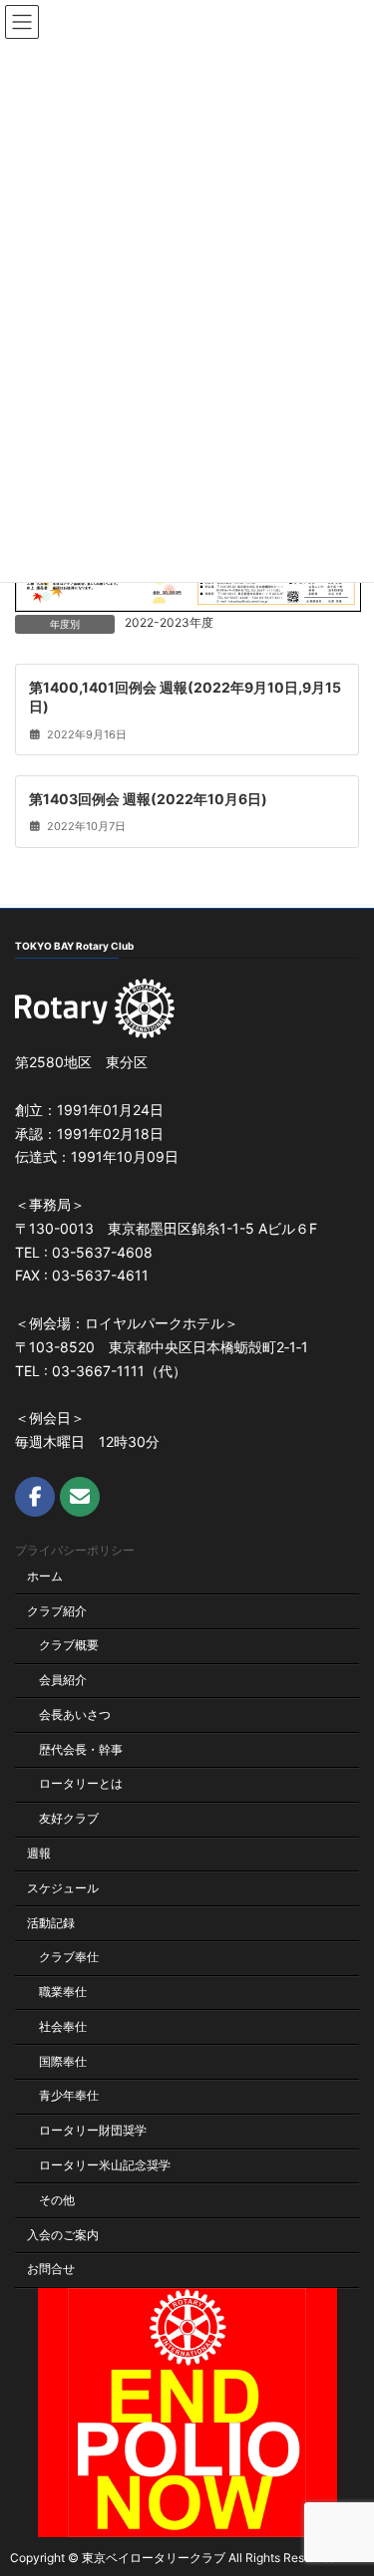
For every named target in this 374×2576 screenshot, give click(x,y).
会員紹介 (63, 1680)
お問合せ (51, 2269)
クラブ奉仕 (69, 1957)
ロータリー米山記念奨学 (105, 2165)
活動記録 (51, 1922)
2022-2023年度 (169, 622)
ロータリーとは (81, 1783)
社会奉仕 (63, 2025)
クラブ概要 (69, 1645)
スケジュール (63, 1887)
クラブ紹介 (57, 1610)
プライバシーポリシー (75, 1550)
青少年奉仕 (69, 2095)
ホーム (45, 1575)
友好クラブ (69, 1818)
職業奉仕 (63, 1992)
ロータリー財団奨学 (93, 2130)
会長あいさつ (75, 1714)
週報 (39, 1853)
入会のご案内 (63, 2234)
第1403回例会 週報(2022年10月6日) (148, 798)
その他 (57, 2199)
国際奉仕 (63, 2060)
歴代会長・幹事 (81, 1748)
